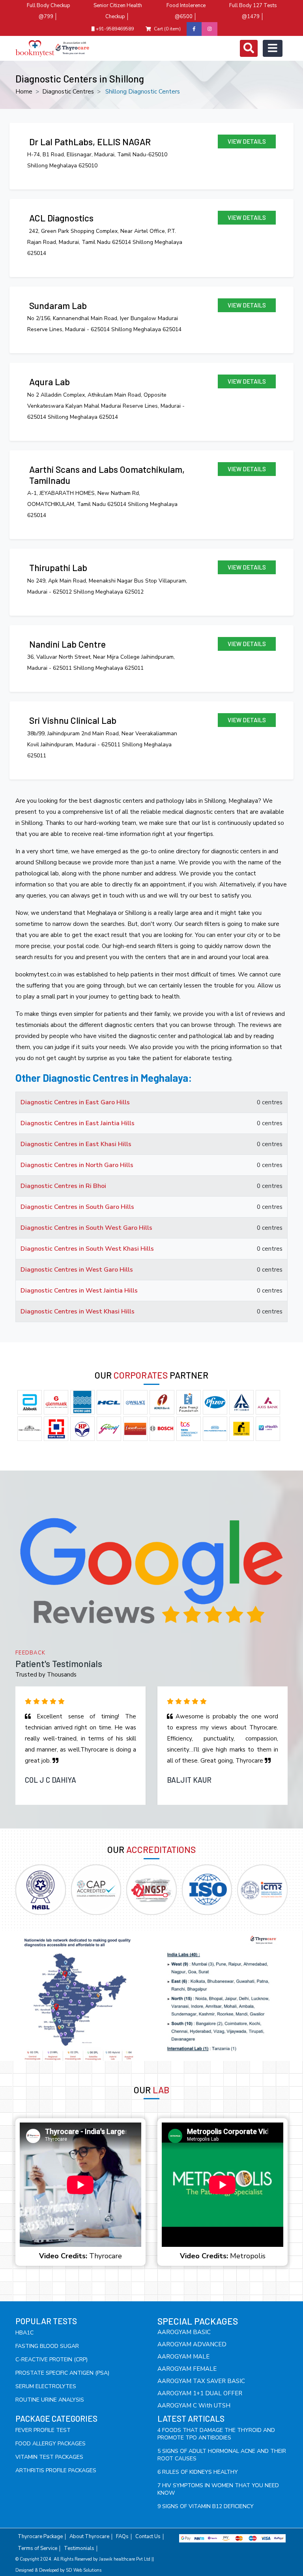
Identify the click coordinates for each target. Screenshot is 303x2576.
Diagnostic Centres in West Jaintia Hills (79, 1291)
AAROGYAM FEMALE (187, 2369)
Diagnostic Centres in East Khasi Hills (76, 1144)
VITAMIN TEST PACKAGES (49, 2457)
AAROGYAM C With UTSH (194, 2406)
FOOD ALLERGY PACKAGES (50, 2444)
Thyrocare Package (40, 2537)
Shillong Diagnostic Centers (143, 92)
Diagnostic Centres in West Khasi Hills (78, 1311)
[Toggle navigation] (249, 48)
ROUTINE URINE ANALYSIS (50, 2400)
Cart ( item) (167, 29)
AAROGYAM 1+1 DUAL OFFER (200, 2393)
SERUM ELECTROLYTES (46, 2386)
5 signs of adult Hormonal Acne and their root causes (222, 2455)
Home (24, 92)
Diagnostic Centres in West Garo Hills (77, 1270)
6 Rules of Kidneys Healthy (198, 2472)
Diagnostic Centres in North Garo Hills (77, 1165)
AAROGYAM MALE (183, 2357)
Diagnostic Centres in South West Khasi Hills (87, 1249)
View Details (247, 141)
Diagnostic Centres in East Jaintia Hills (78, 1123)
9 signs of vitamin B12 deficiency (206, 2506)
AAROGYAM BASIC (184, 2332)
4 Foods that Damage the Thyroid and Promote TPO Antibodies (216, 2434)
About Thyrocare (89, 2537)
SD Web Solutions (84, 2570)
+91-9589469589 (114, 29)
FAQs (122, 2537)
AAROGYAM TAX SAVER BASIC (201, 2381)
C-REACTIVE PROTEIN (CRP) (51, 2360)
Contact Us (148, 2537)
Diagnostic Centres (68, 92)
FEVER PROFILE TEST (43, 2430)
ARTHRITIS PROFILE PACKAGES (56, 2470)
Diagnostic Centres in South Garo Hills (77, 1207)
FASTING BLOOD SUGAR (47, 2346)
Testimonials (79, 2549)
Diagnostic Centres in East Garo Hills (75, 1102)
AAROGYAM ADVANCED (192, 2344)
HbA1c (24, 2333)
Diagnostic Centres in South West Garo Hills (86, 1228)
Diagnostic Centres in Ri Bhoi (63, 1186)
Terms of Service (37, 2549)
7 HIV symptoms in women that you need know (218, 2489)
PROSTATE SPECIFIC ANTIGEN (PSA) (62, 2373)
